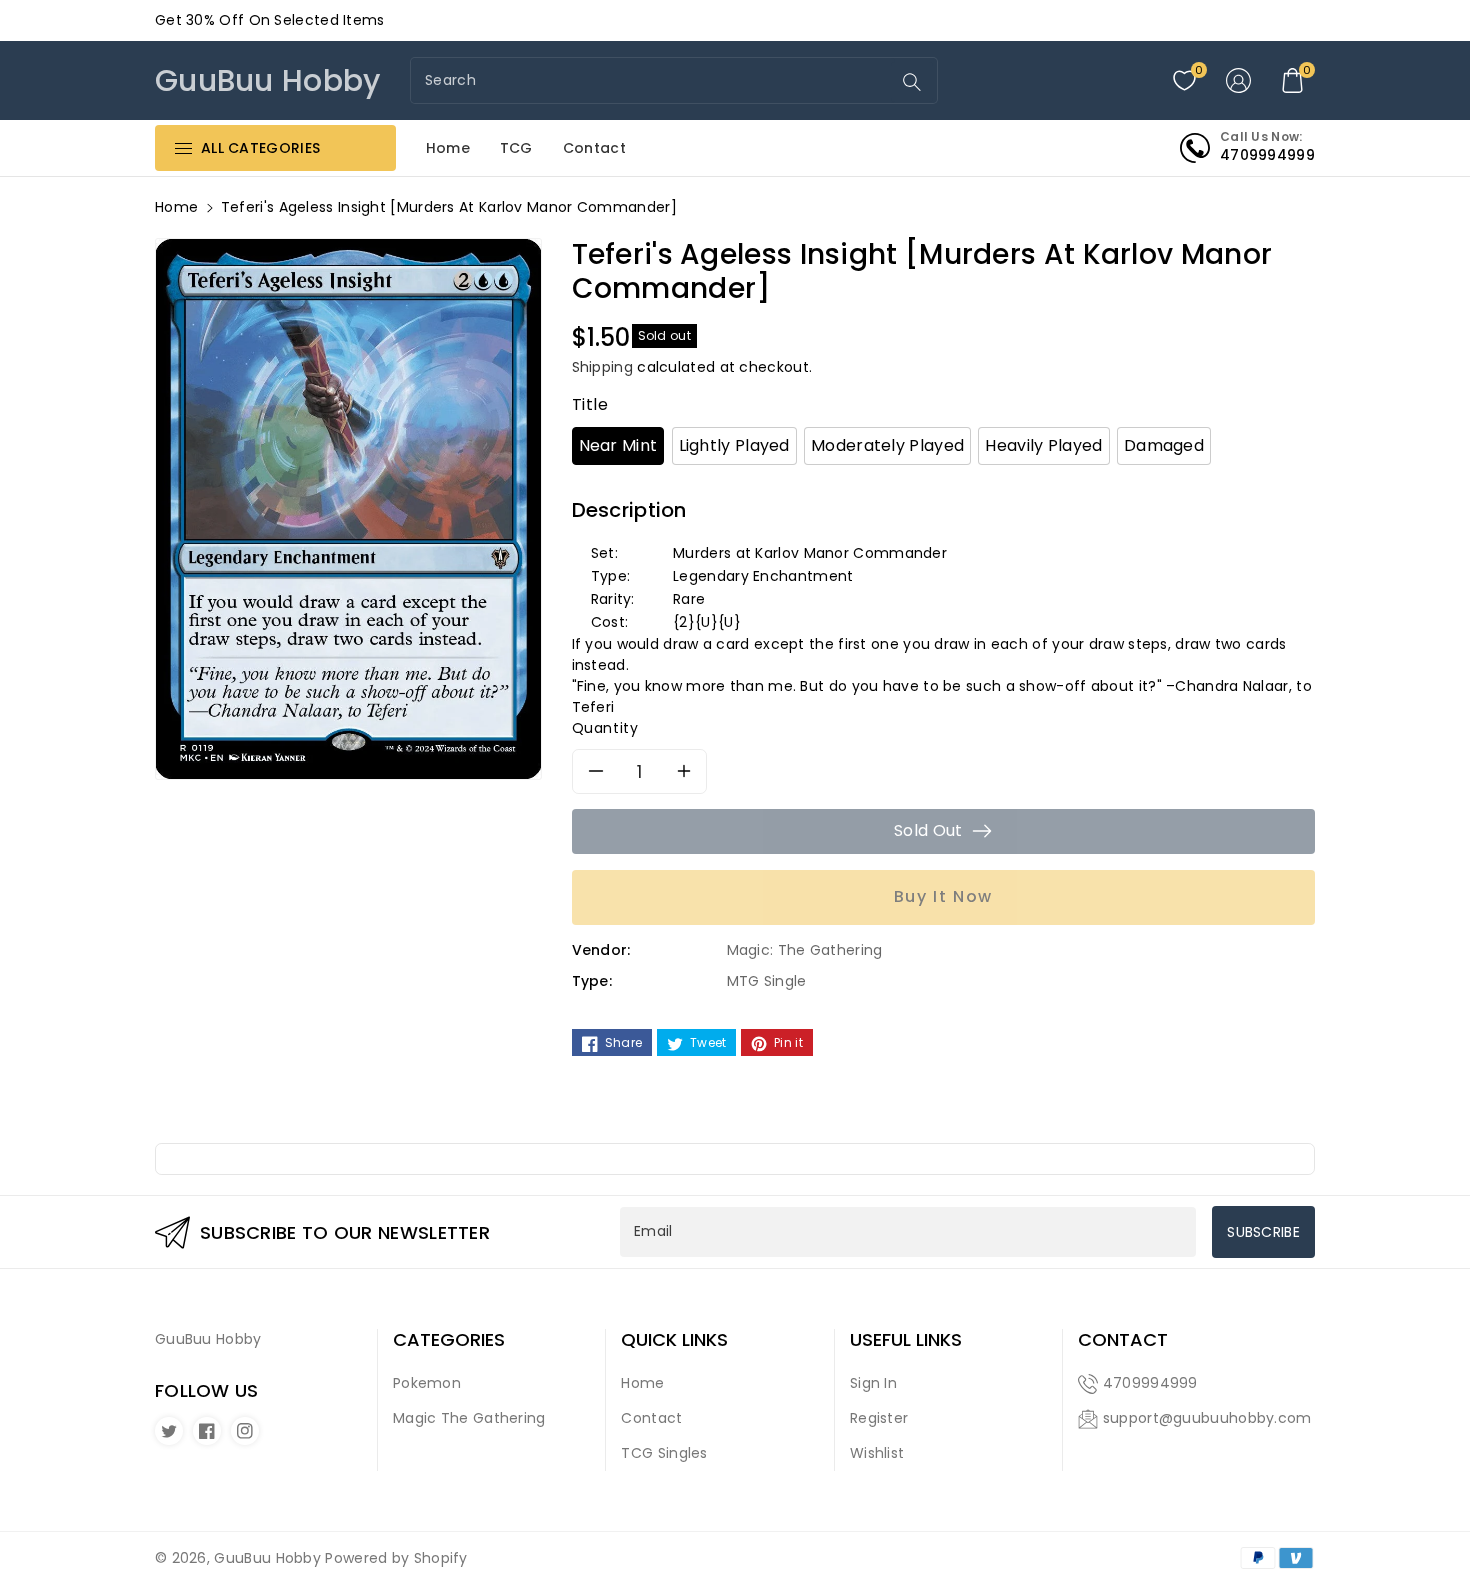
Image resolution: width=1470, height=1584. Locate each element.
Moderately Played (887, 445)
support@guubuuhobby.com (1207, 1418)
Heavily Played (1043, 445)
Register (879, 1418)
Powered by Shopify (396, 1558)
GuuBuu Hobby (267, 1558)
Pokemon (427, 1383)
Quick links (674, 1340)
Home (176, 207)
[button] (1293, 81)
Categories (449, 1340)
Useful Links (906, 1340)
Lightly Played (734, 445)
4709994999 (1150, 1383)
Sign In (873, 1383)
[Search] (912, 82)
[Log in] (1239, 81)
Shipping (602, 367)
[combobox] (653, 80)
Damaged (1164, 445)
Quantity (605, 728)
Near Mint (618, 445)
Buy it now (943, 896)
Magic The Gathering (469, 1418)
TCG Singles (664, 1453)
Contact (651, 1418)
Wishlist (877, 1453)
